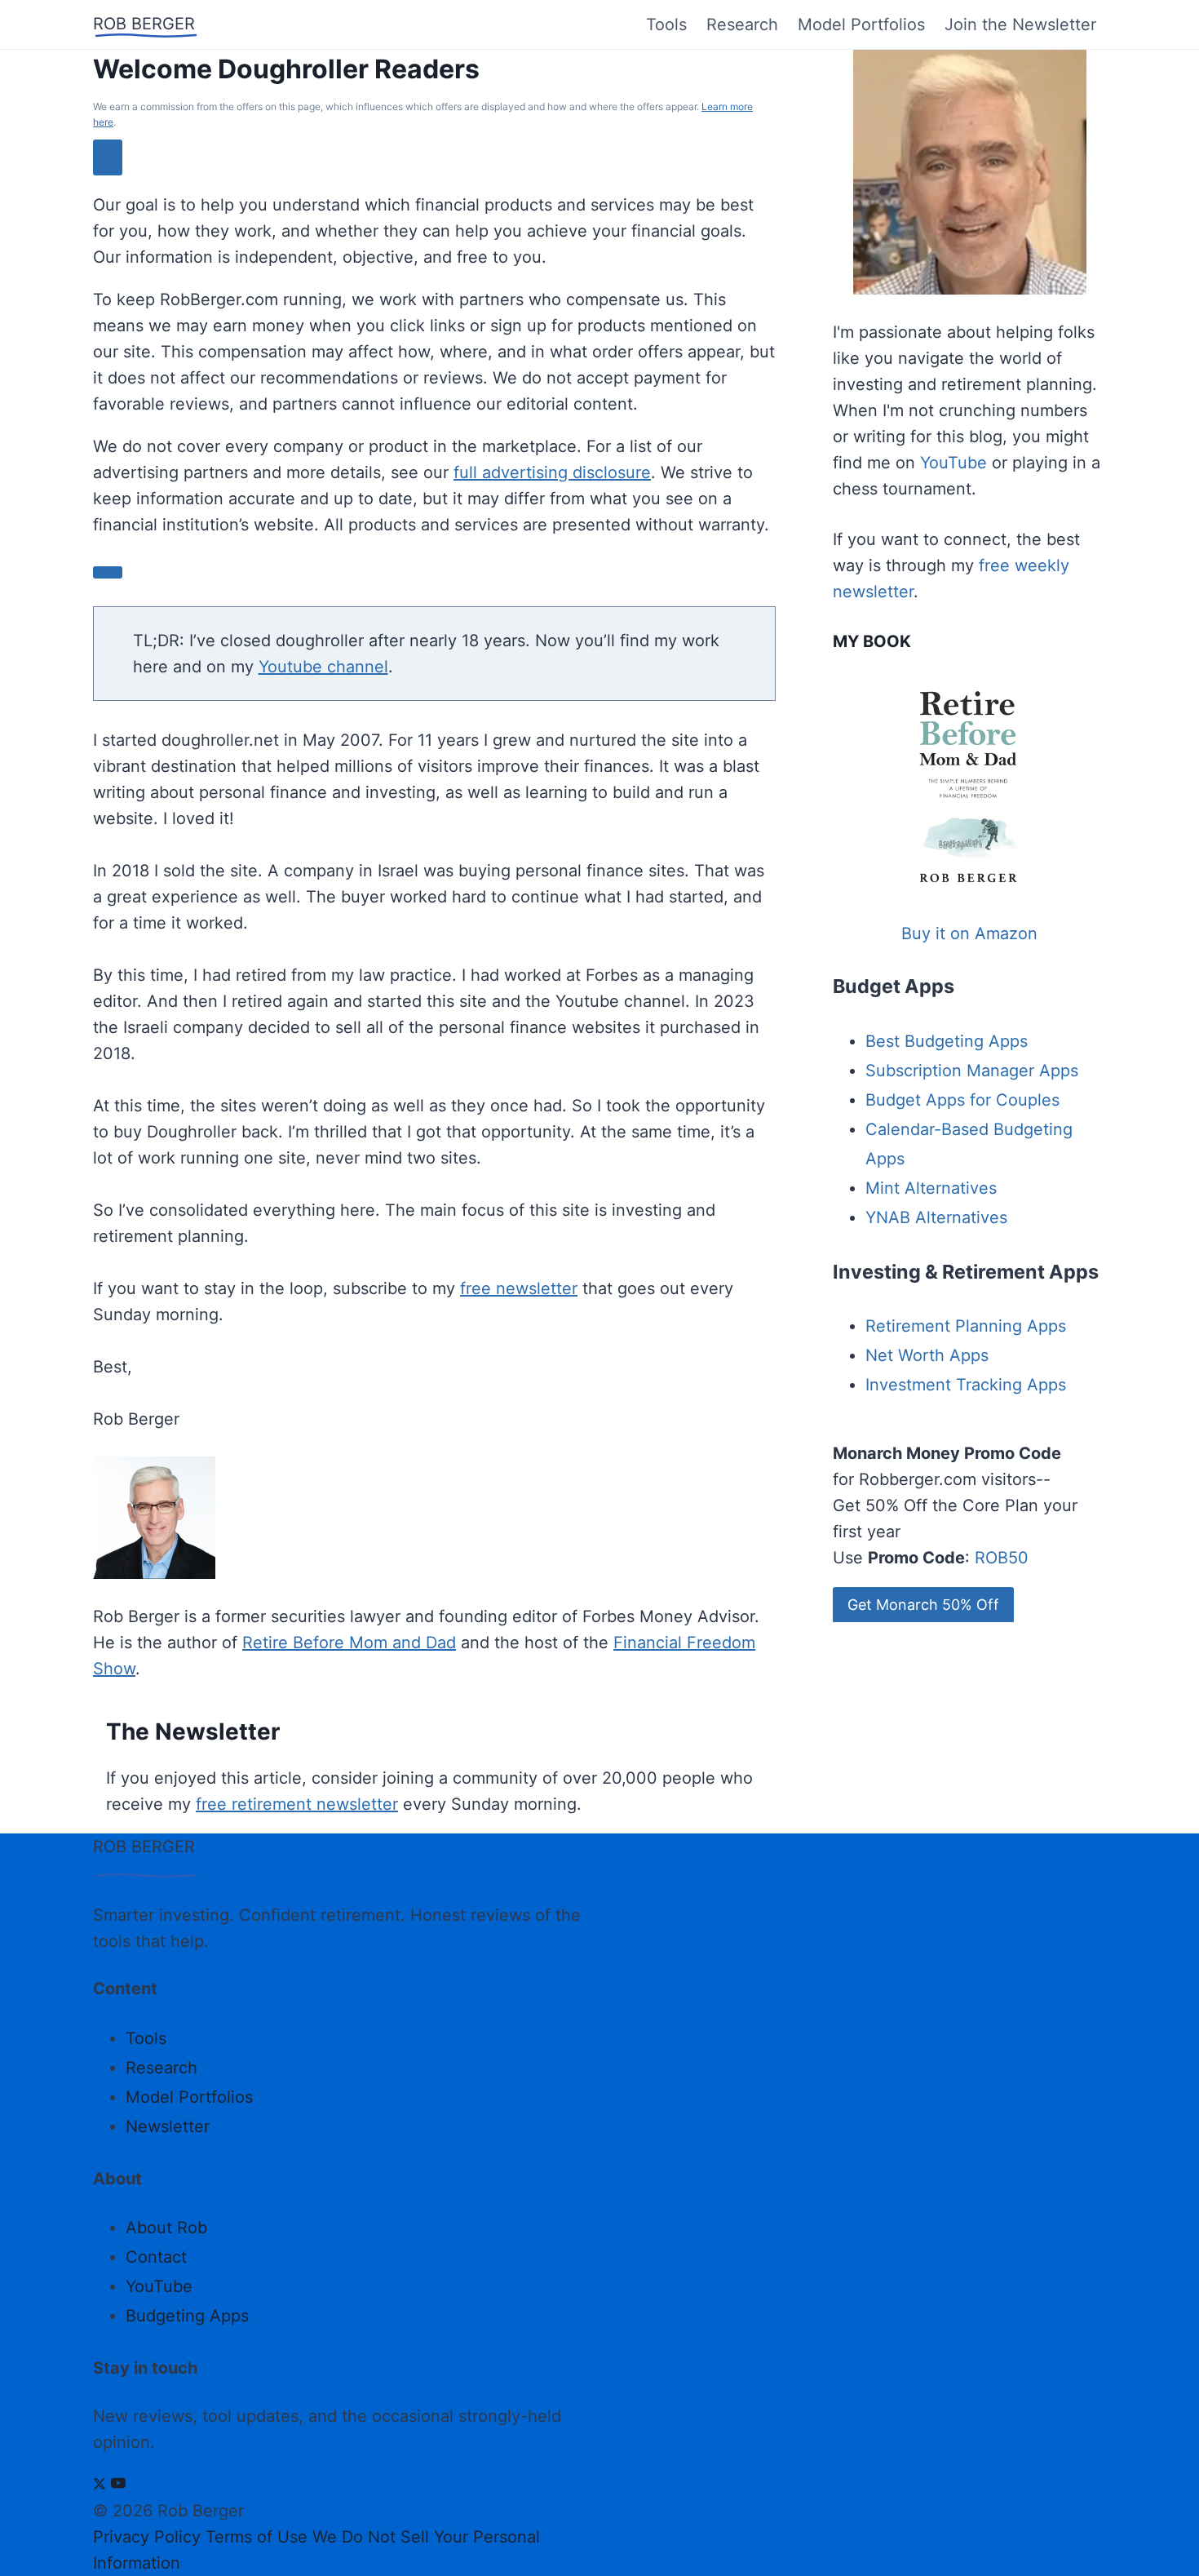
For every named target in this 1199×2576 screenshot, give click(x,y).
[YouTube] (118, 2485)
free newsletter (519, 1288)
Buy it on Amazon (969, 933)
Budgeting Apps (187, 2316)
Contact (156, 2257)
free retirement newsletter (297, 1804)
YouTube (953, 463)
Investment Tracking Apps (966, 1385)
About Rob (166, 2228)
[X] (100, 2485)
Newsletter (168, 2126)
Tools (666, 24)
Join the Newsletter (1020, 24)
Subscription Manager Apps (972, 1071)
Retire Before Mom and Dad (349, 1643)
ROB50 (1002, 1558)
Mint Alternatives (931, 1188)
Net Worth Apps (927, 1355)
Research (742, 24)
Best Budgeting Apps (947, 1041)
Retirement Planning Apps (966, 1326)
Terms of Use (257, 2537)
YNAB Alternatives (936, 1217)
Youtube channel (323, 667)
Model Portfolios (861, 24)
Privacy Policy (147, 2537)
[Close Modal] (108, 157)
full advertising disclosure (552, 472)
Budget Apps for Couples (962, 1100)
